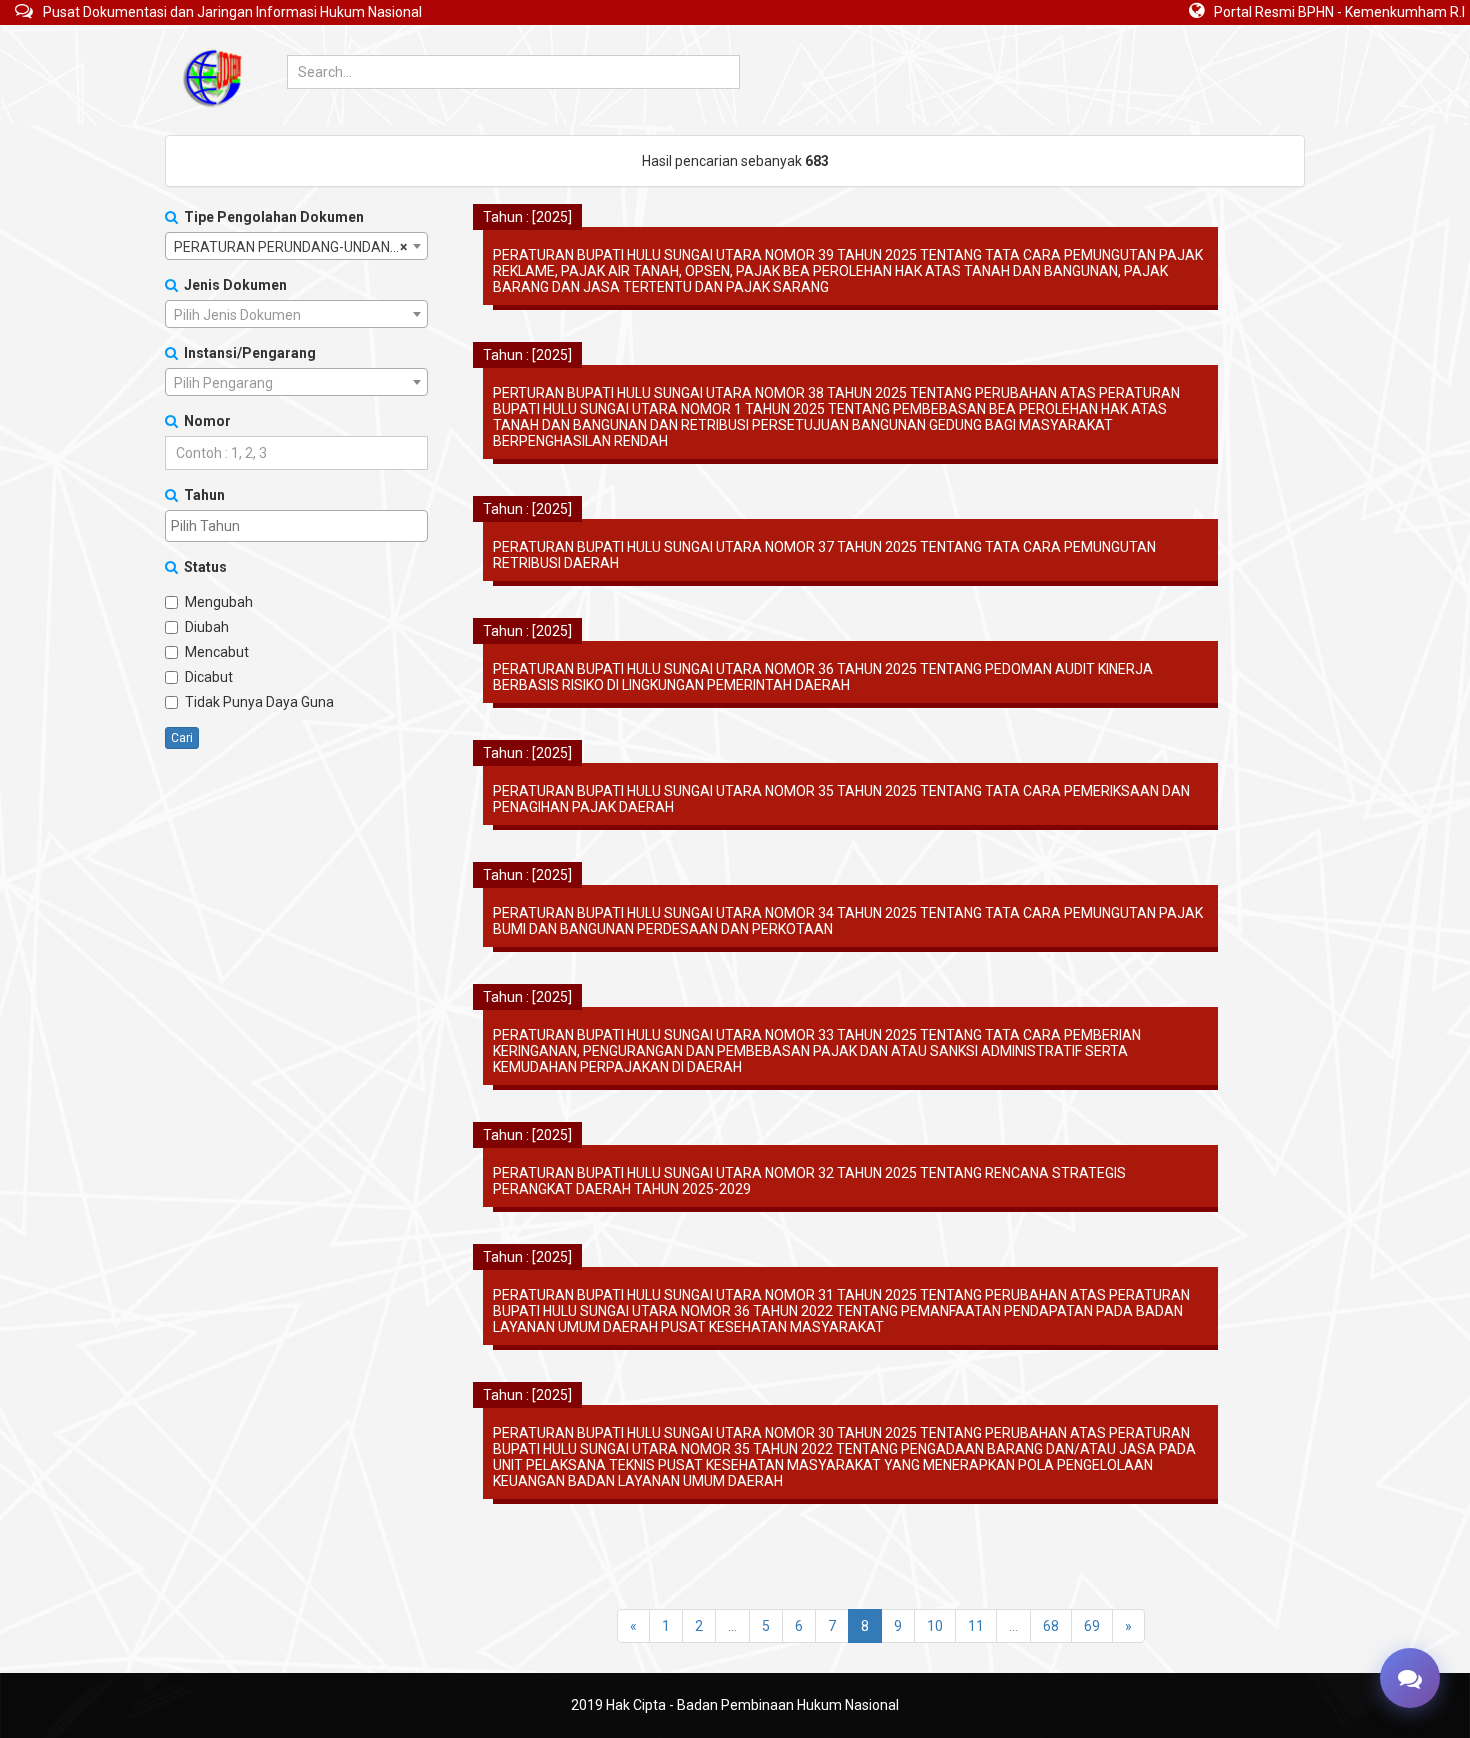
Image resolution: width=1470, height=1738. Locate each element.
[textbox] (296, 315)
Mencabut (217, 652)
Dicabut (209, 677)
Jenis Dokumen (232, 285)
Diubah (207, 627)
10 (935, 1626)
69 (1092, 1626)
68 (1051, 1626)
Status (202, 567)
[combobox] (296, 246)
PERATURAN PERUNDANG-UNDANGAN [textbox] (296, 247)
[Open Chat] (1410, 1678)
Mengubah (219, 602)
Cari (182, 738)
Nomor (204, 421)
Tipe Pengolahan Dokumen (271, 217)
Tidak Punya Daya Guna (259, 702)
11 (976, 1626)
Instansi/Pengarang (247, 353)
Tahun (201, 495)
